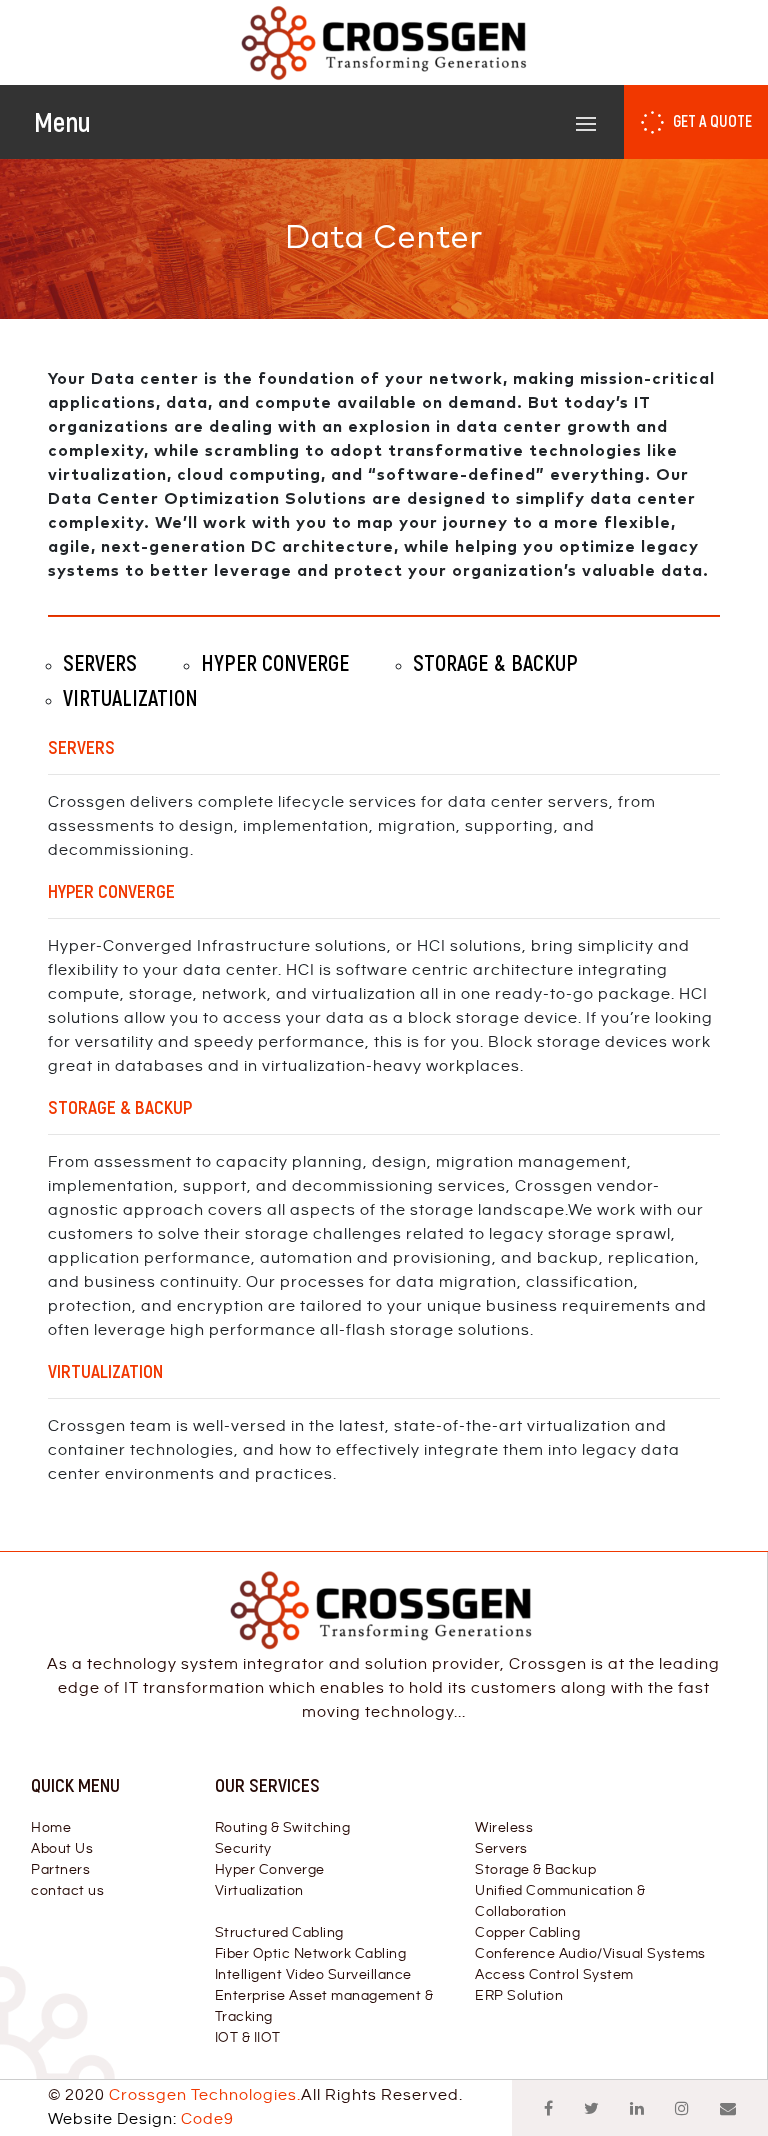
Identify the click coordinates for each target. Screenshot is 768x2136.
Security (243, 1849)
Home (51, 1828)
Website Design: (141, 2119)
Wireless (504, 1828)
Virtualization (259, 1891)
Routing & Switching (283, 1828)
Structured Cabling (279, 1933)
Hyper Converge (270, 1870)
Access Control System (554, 1975)
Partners (60, 1870)
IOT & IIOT (248, 2038)
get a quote (712, 120)
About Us (62, 1849)
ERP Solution (519, 1996)
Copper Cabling (527, 1933)
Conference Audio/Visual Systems (590, 1954)
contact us (67, 1891)
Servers (501, 1849)
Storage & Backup (535, 1870)
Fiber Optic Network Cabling (311, 1954)
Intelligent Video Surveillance (313, 1975)
